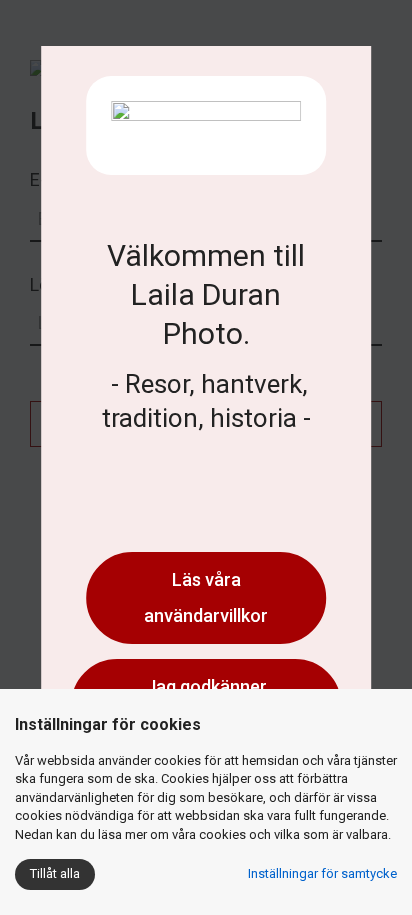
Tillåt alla (55, 873)
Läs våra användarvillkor (206, 597)
